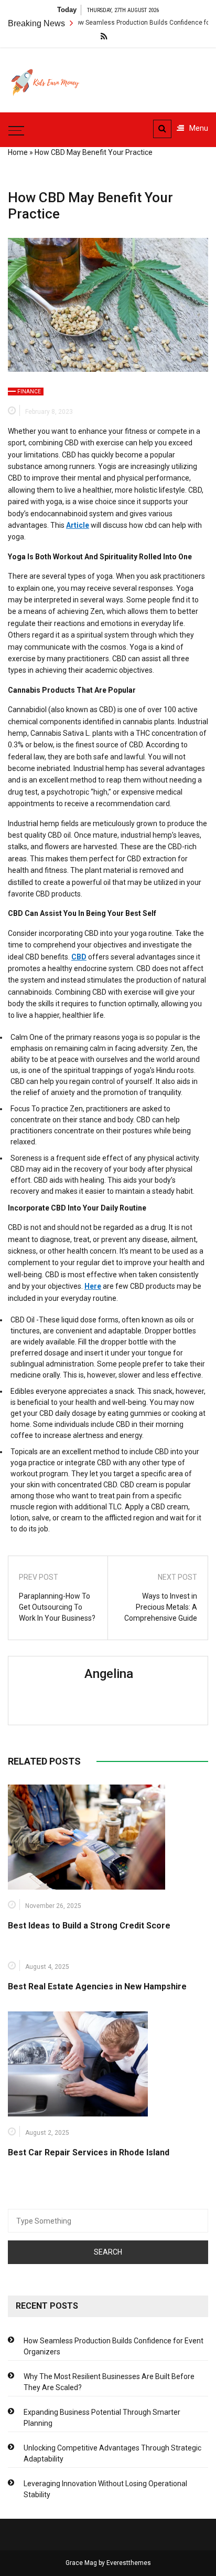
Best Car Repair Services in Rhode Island (89, 2152)
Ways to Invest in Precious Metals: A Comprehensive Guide (161, 1607)
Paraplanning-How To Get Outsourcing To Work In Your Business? (57, 1607)
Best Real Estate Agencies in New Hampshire (97, 1986)
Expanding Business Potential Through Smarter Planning (102, 2418)
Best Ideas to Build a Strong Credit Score (89, 1926)
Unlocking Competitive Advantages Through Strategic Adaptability (112, 2453)
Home (18, 152)
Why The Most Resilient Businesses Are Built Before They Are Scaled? (109, 2382)
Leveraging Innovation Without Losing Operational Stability (105, 2489)
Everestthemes (129, 2563)
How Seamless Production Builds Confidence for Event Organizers (114, 2346)
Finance (29, 392)
